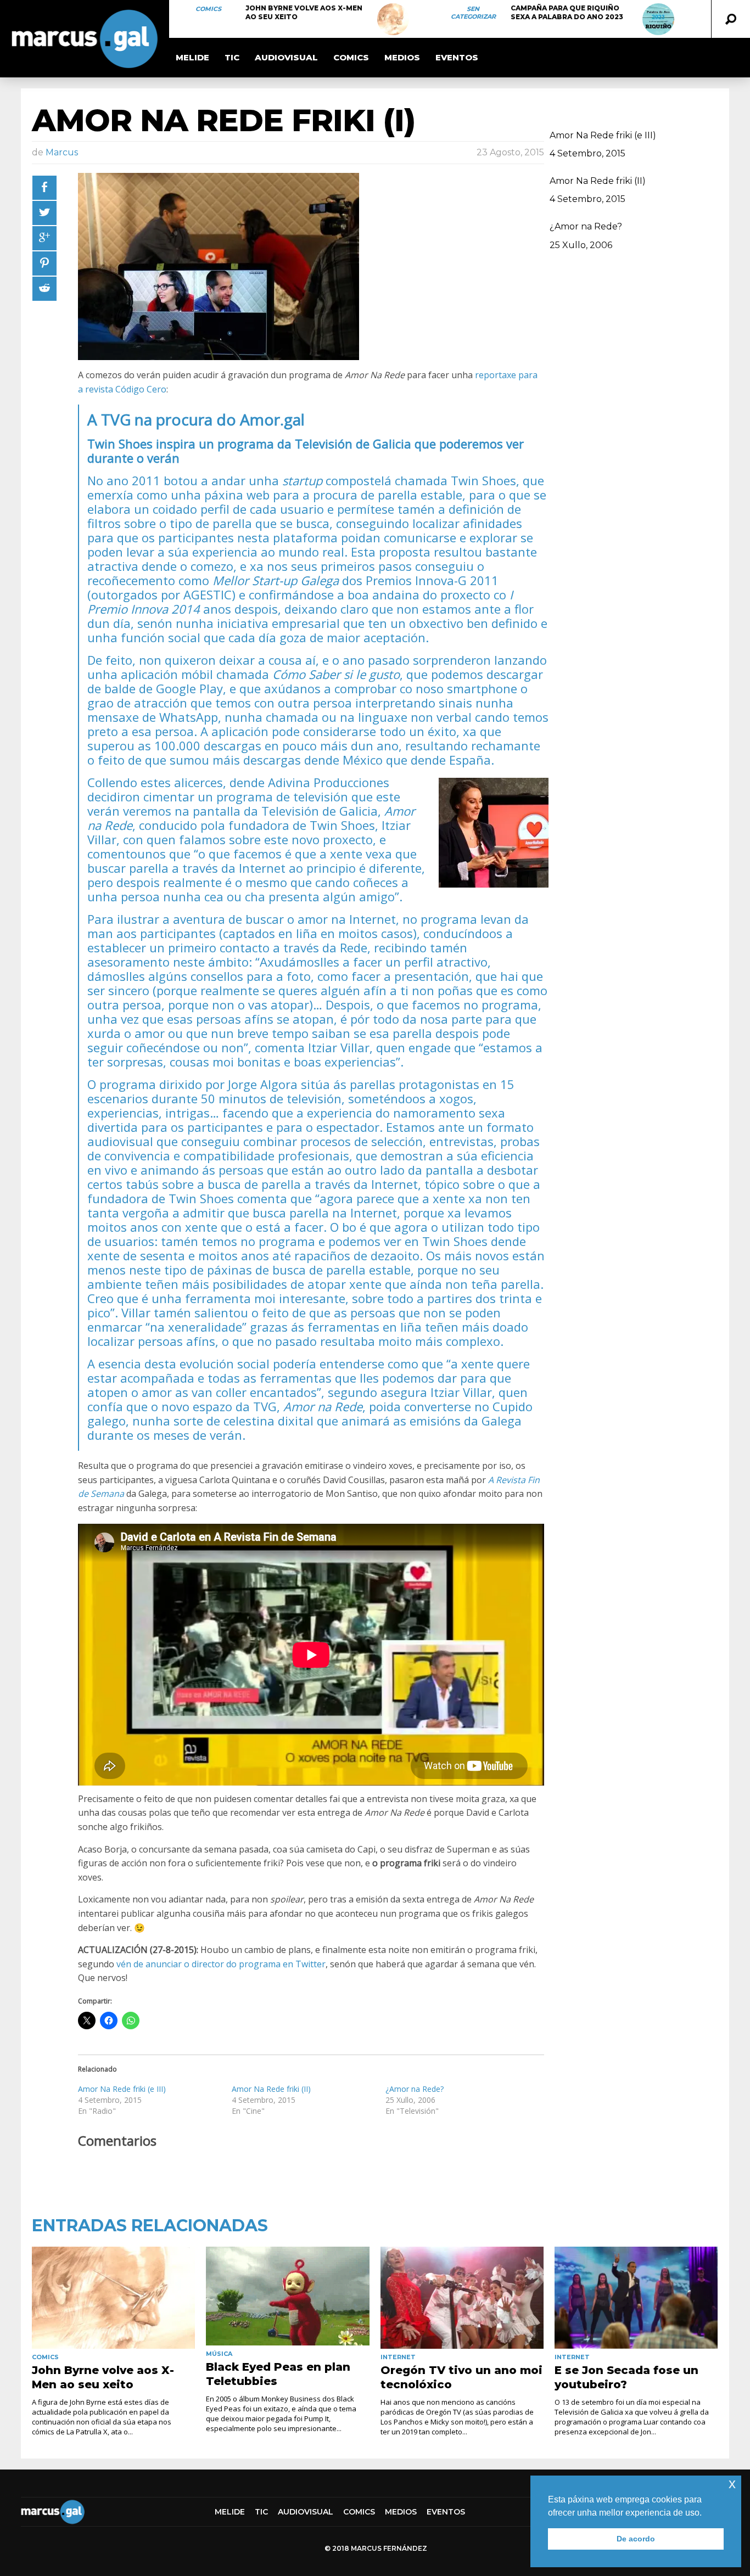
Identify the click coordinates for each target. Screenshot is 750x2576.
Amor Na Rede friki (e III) (122, 2089)
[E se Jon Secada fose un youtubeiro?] (636, 2298)
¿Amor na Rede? (415, 2089)
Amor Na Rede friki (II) (271, 2089)
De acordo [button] (636, 2539)
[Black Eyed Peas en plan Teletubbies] (287, 2296)
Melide (192, 57)
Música (219, 2354)
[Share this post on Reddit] (44, 289)
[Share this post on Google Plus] (44, 238)
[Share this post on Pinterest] (44, 263)
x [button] (732, 2484)
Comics (208, 9)
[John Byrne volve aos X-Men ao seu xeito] (393, 19)
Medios (402, 57)
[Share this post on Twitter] (44, 213)
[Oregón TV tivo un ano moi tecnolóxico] (462, 2298)
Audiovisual (286, 57)
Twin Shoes (483, 480)
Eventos (457, 57)
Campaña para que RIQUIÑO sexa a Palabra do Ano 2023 (567, 12)
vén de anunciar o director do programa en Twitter (221, 1964)
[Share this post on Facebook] (44, 188)
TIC (232, 57)
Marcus (62, 152)
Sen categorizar (473, 13)
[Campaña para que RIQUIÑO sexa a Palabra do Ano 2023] (658, 19)
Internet (398, 2357)
